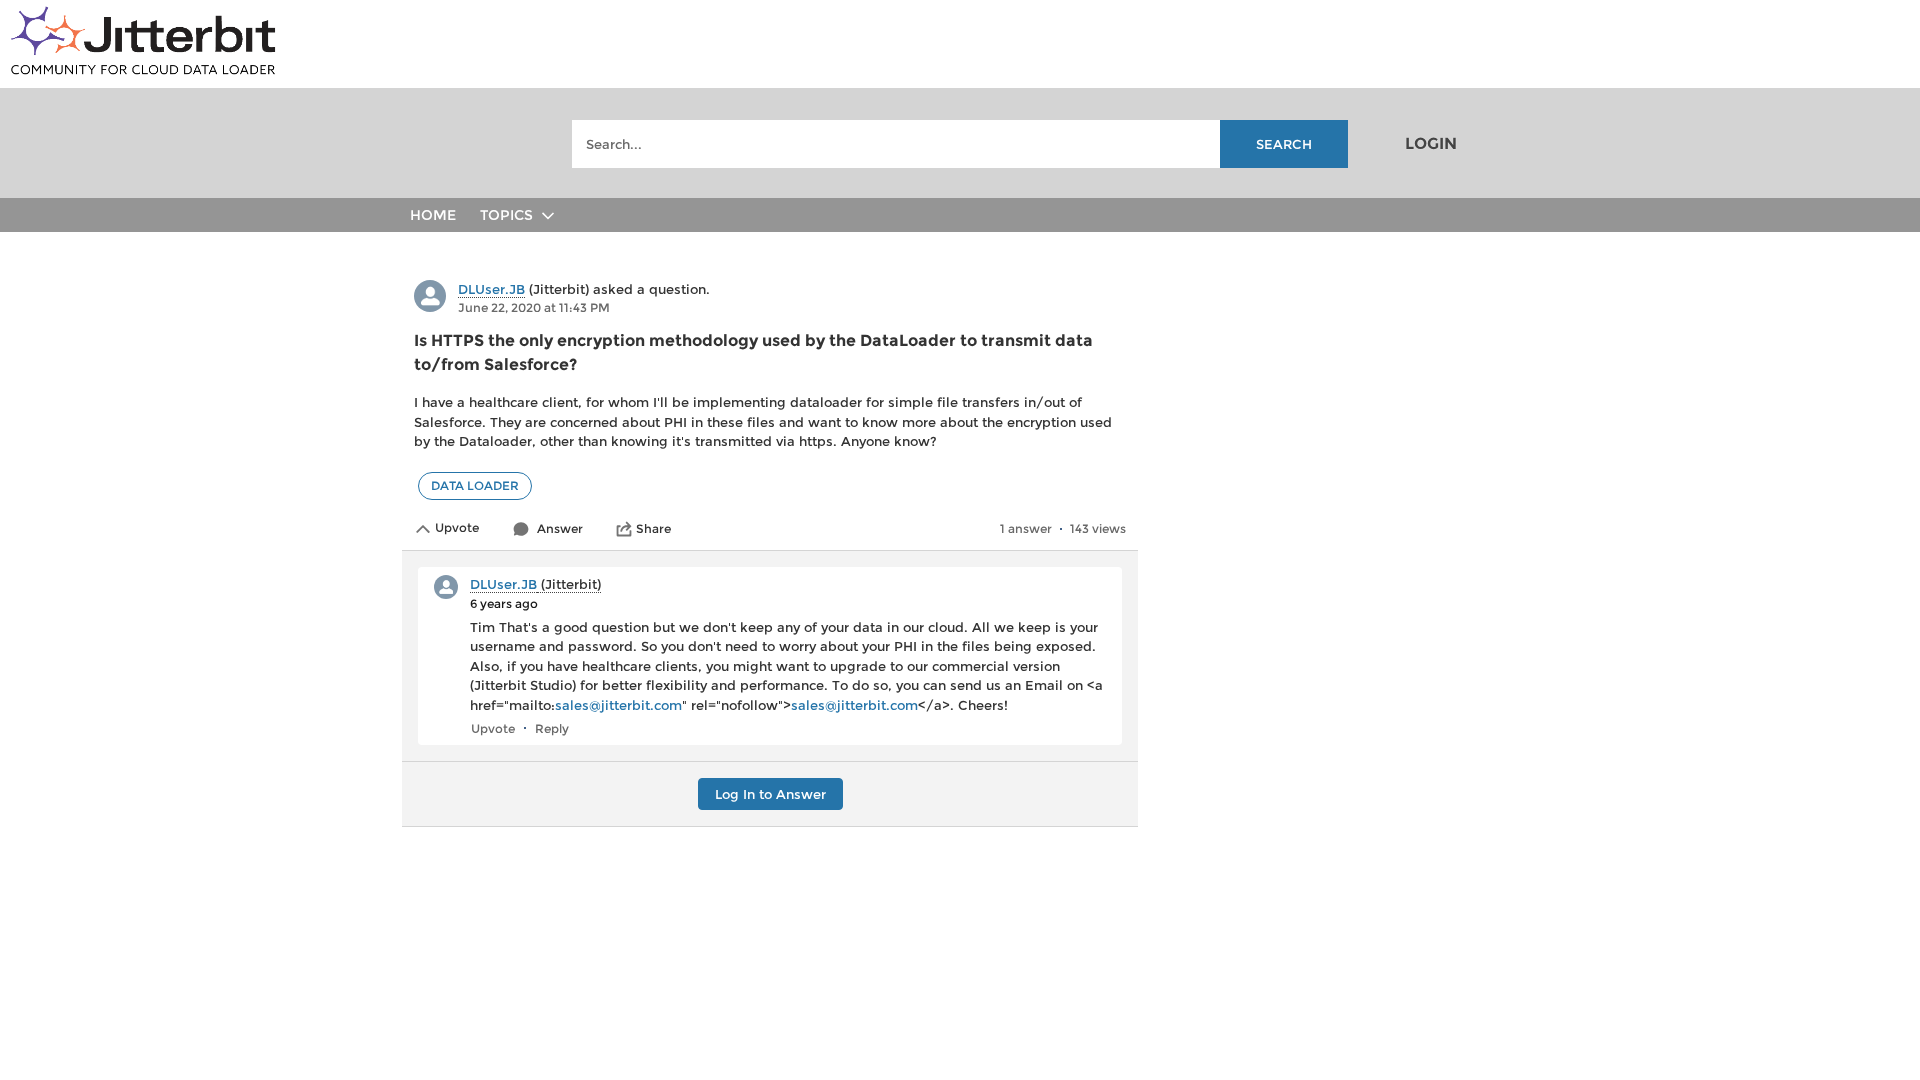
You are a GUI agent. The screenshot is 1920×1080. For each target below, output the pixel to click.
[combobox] (960, 144)
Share (653, 528)
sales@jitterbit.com (618, 705)
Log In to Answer (770, 794)
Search (1284, 144)
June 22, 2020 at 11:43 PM (534, 307)
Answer (560, 528)
